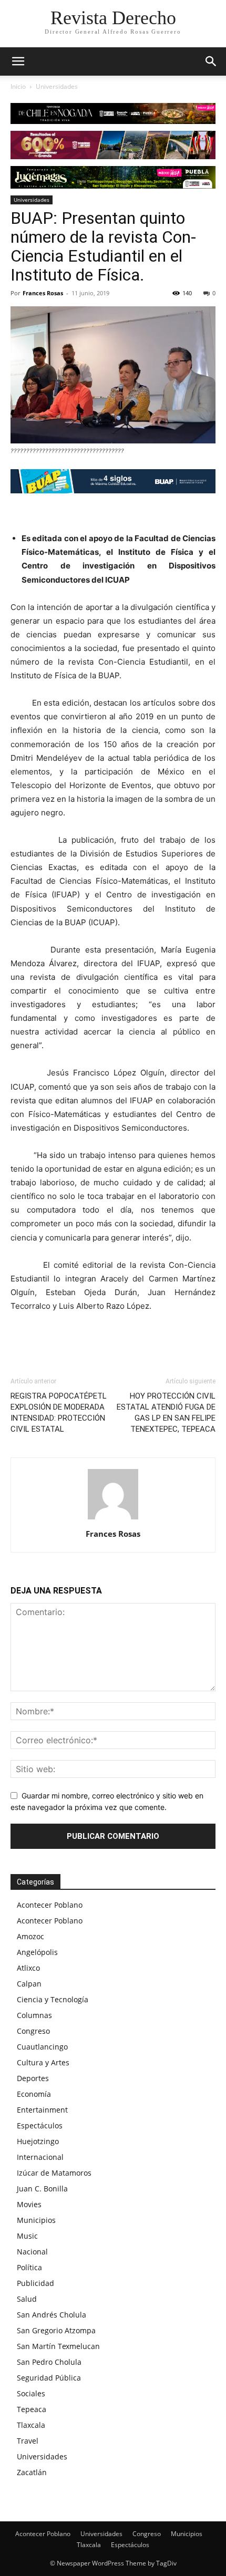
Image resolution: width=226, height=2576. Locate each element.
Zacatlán (32, 2472)
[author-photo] (113, 1519)
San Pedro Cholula (49, 2362)
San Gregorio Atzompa (56, 2330)
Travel (28, 2441)
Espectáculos (40, 2125)
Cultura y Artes (43, 2062)
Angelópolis (37, 1952)
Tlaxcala (31, 2425)
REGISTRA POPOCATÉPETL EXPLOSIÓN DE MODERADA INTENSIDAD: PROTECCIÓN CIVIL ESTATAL (59, 1413)
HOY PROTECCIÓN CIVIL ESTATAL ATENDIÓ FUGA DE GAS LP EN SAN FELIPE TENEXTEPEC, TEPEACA (166, 1413)
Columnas (34, 2015)
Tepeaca (32, 2409)
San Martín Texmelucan (58, 2346)
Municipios (36, 2220)
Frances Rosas (43, 293)
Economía (34, 2094)
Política (29, 2267)
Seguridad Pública (49, 2378)
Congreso (33, 2031)
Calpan (29, 1984)
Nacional (32, 2252)
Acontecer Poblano (50, 1905)
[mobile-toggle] (18, 61)
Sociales (31, 2393)
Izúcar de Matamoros (54, 2173)
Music (27, 2236)
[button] (211, 61)
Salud (27, 2299)
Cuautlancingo (42, 2047)
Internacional (40, 2157)
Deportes (33, 2078)
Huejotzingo (38, 2141)
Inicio (18, 86)
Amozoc (30, 1936)
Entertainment (42, 2110)
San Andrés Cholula (52, 2315)
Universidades (57, 86)
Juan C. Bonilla (42, 2189)
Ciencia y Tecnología (53, 1999)
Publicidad (35, 2283)
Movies (29, 2204)
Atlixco (28, 1968)
